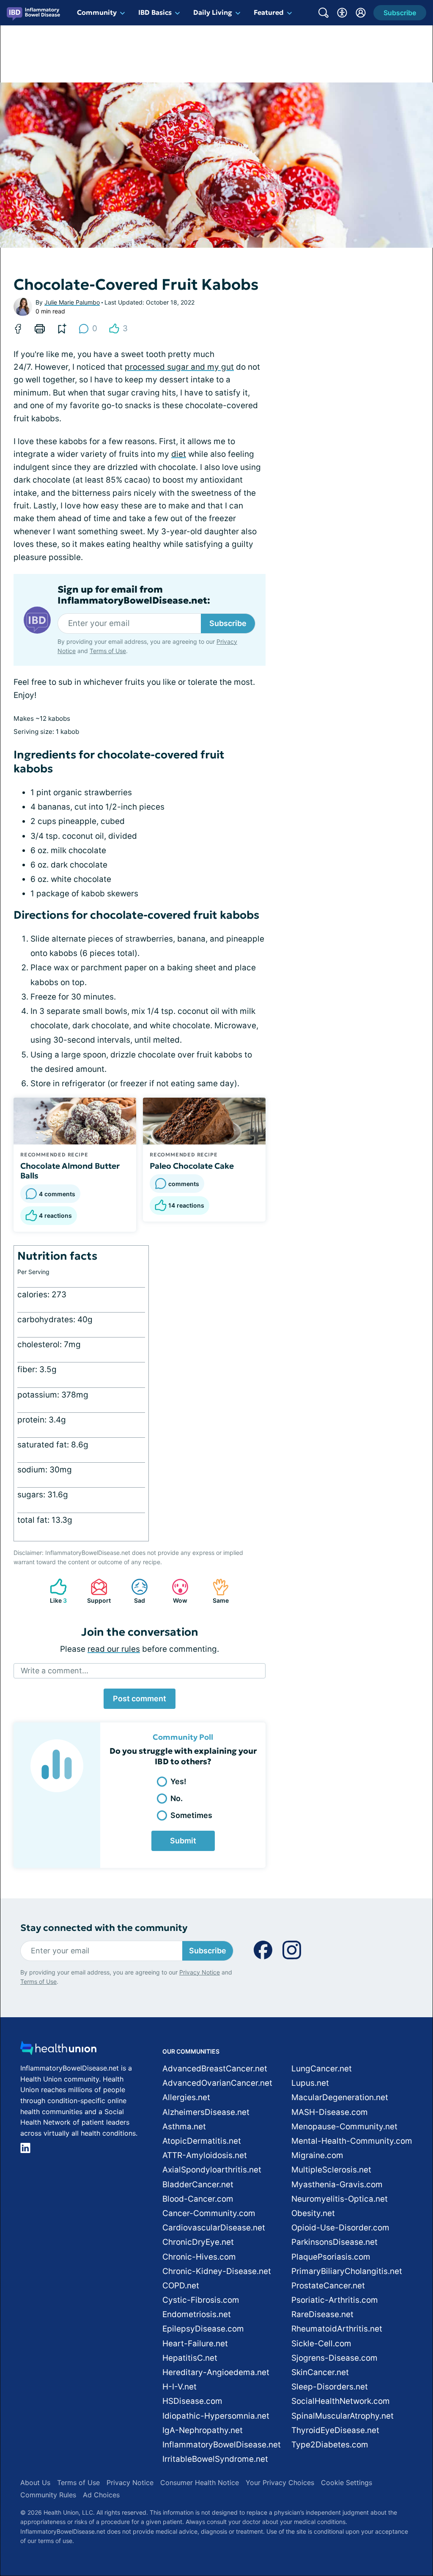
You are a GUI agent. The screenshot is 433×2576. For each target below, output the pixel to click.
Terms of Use (108, 651)
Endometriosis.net (197, 2314)
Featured (269, 12)
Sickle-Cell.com (321, 2344)
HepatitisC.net (190, 2358)
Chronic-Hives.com (199, 2257)
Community (97, 12)
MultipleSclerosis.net (331, 2170)
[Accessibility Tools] (342, 13)
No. (177, 1798)
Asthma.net (184, 2127)
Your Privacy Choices (280, 2483)
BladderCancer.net (198, 2185)
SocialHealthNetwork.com (341, 2401)
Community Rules (48, 2495)
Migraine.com (317, 2155)
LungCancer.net (322, 2069)
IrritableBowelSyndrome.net (215, 2459)
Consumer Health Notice (200, 2483)
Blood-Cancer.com (198, 2199)
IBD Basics (155, 12)
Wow (175, 1591)
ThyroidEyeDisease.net (335, 2430)
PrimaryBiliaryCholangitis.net (347, 2271)
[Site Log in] (361, 13)
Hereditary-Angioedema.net (216, 2372)
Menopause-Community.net (344, 2127)
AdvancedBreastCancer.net (215, 2069)
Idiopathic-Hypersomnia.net (216, 2416)
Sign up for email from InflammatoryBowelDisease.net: (134, 595)
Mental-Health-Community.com (352, 2141)
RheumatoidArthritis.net (337, 2329)
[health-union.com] (58, 2050)
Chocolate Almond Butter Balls (70, 1171)
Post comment (140, 1699)
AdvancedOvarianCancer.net (217, 2083)
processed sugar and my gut (179, 367)
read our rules (114, 1649)
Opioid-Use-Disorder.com (340, 2228)
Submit (183, 1841)
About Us (35, 2483)
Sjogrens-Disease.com (334, 2358)
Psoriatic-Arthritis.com (335, 2300)
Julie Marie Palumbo (72, 302)
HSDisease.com (192, 2401)
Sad (134, 1591)
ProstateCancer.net (328, 2286)
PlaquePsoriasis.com (331, 2257)
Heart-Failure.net (195, 2344)
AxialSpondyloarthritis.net (212, 2170)
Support (96, 1591)
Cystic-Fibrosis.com (201, 2300)
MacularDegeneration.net (340, 2097)
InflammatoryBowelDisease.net (222, 2445)
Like (54, 1591)
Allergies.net (186, 2097)
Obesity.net (313, 2213)
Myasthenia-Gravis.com (337, 2185)
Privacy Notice (200, 1972)
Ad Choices (101, 2495)
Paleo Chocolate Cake (192, 1166)
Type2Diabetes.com (330, 2445)
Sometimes (191, 1815)
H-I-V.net (180, 2387)
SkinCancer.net (320, 2372)
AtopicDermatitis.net (202, 2141)
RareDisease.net (322, 2314)
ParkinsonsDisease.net (334, 2242)
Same (216, 1591)
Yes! (178, 1781)
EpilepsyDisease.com (203, 2329)
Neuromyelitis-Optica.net (340, 2199)
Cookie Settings (347, 2483)
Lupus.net (310, 2083)
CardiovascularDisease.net (214, 2228)
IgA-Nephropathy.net (203, 2430)
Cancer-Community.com (209, 2213)
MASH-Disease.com (330, 2112)
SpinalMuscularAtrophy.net (343, 2416)
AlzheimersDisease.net (206, 2112)
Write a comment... (55, 1671)
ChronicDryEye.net (198, 2242)
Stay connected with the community (104, 1928)
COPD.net (181, 2286)
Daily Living (213, 12)
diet (179, 454)
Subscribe (228, 623)
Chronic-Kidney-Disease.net (217, 2271)
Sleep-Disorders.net (330, 2387)
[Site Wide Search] (323, 13)
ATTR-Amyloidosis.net (205, 2155)
